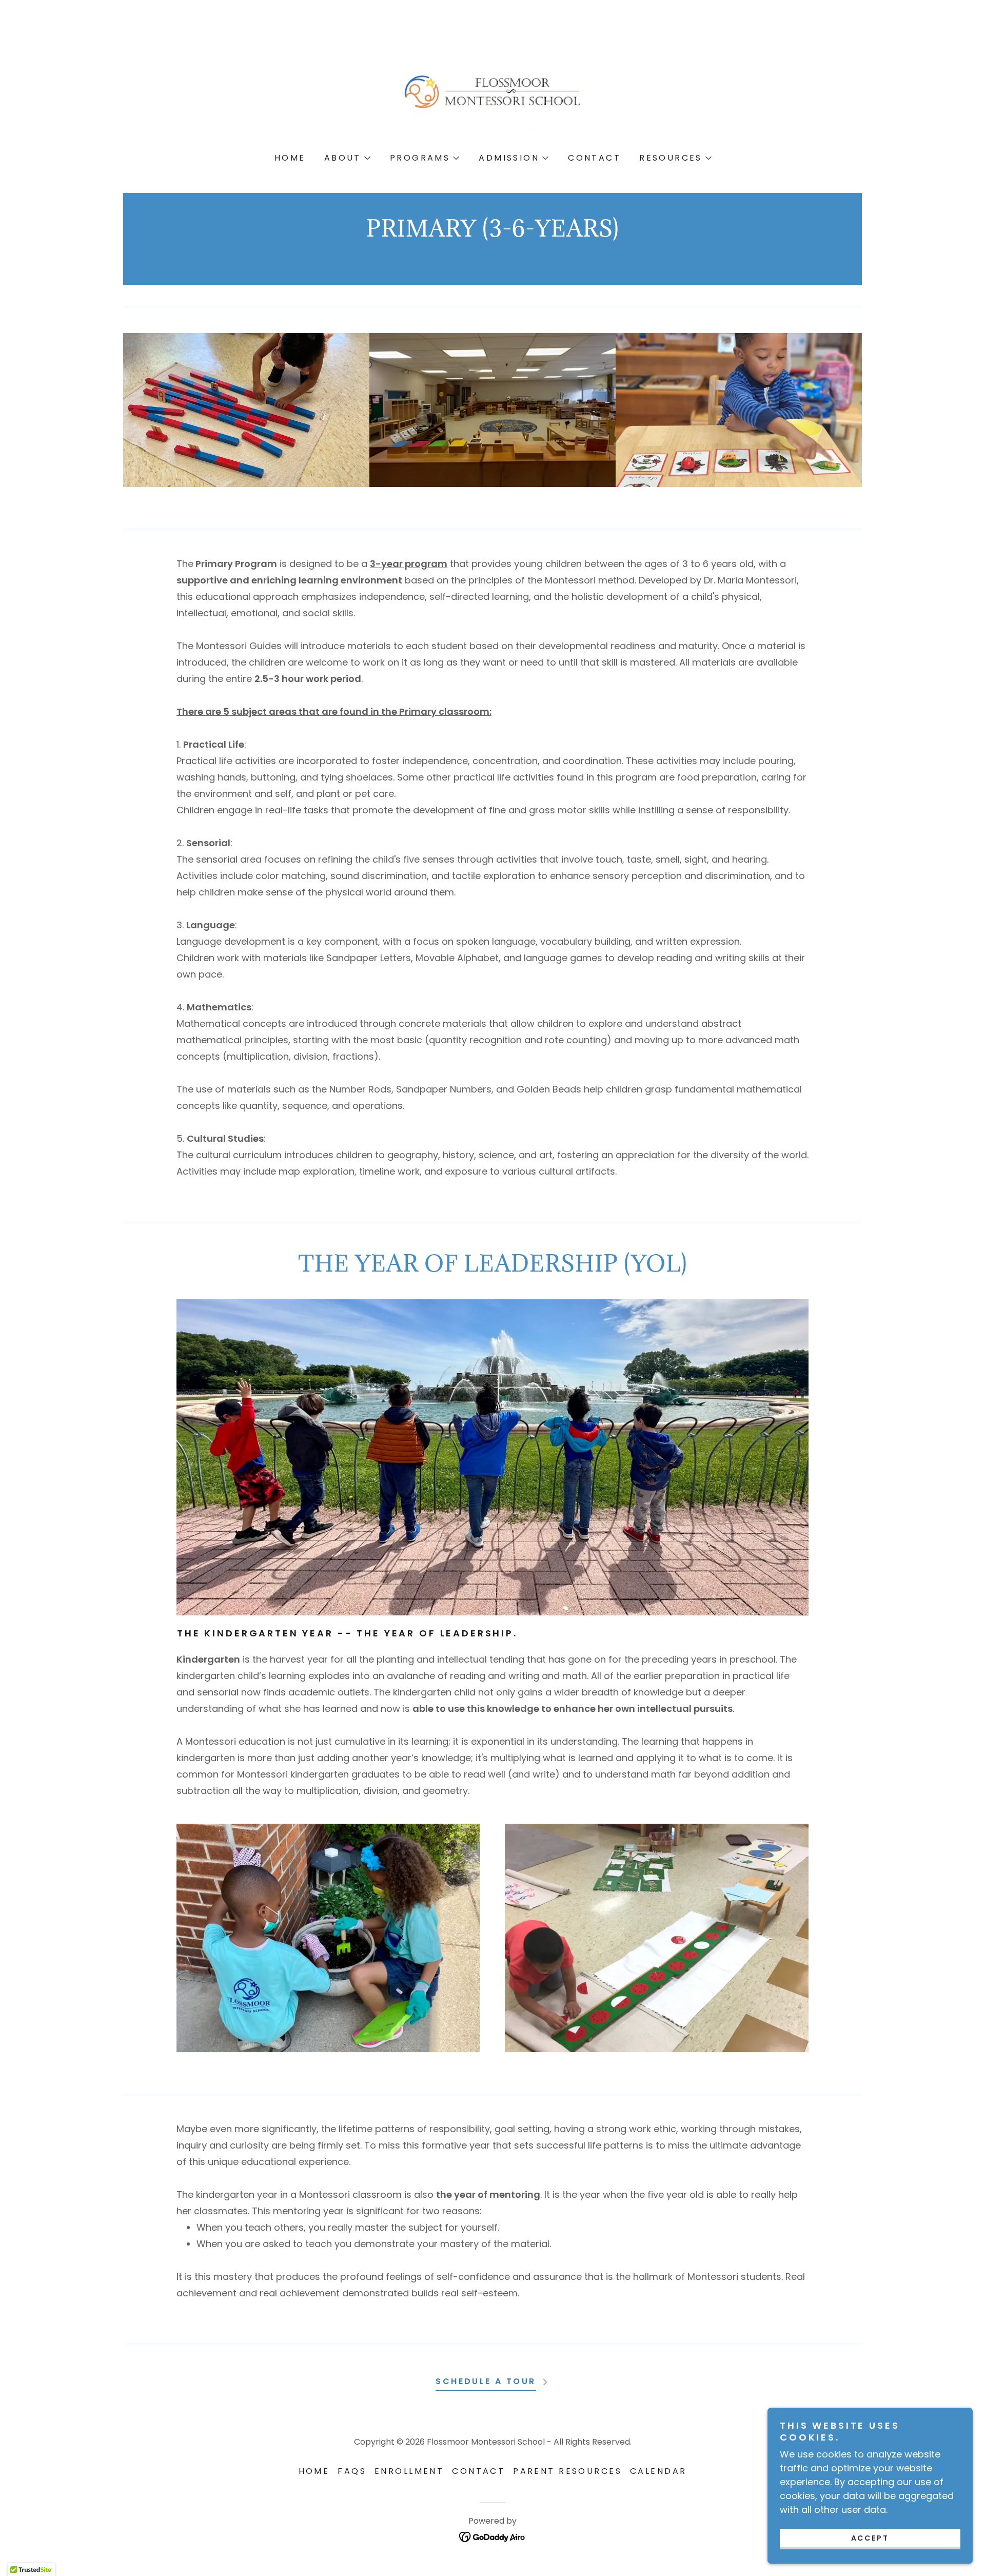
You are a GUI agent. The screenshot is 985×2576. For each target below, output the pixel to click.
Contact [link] (594, 158)
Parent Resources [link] (567, 2471)
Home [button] (314, 2471)
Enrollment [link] (409, 2471)
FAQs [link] (352, 2471)
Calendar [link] (658, 2471)
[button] (347, 158)
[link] (492, 91)
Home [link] (290, 158)
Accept (870, 2538)
